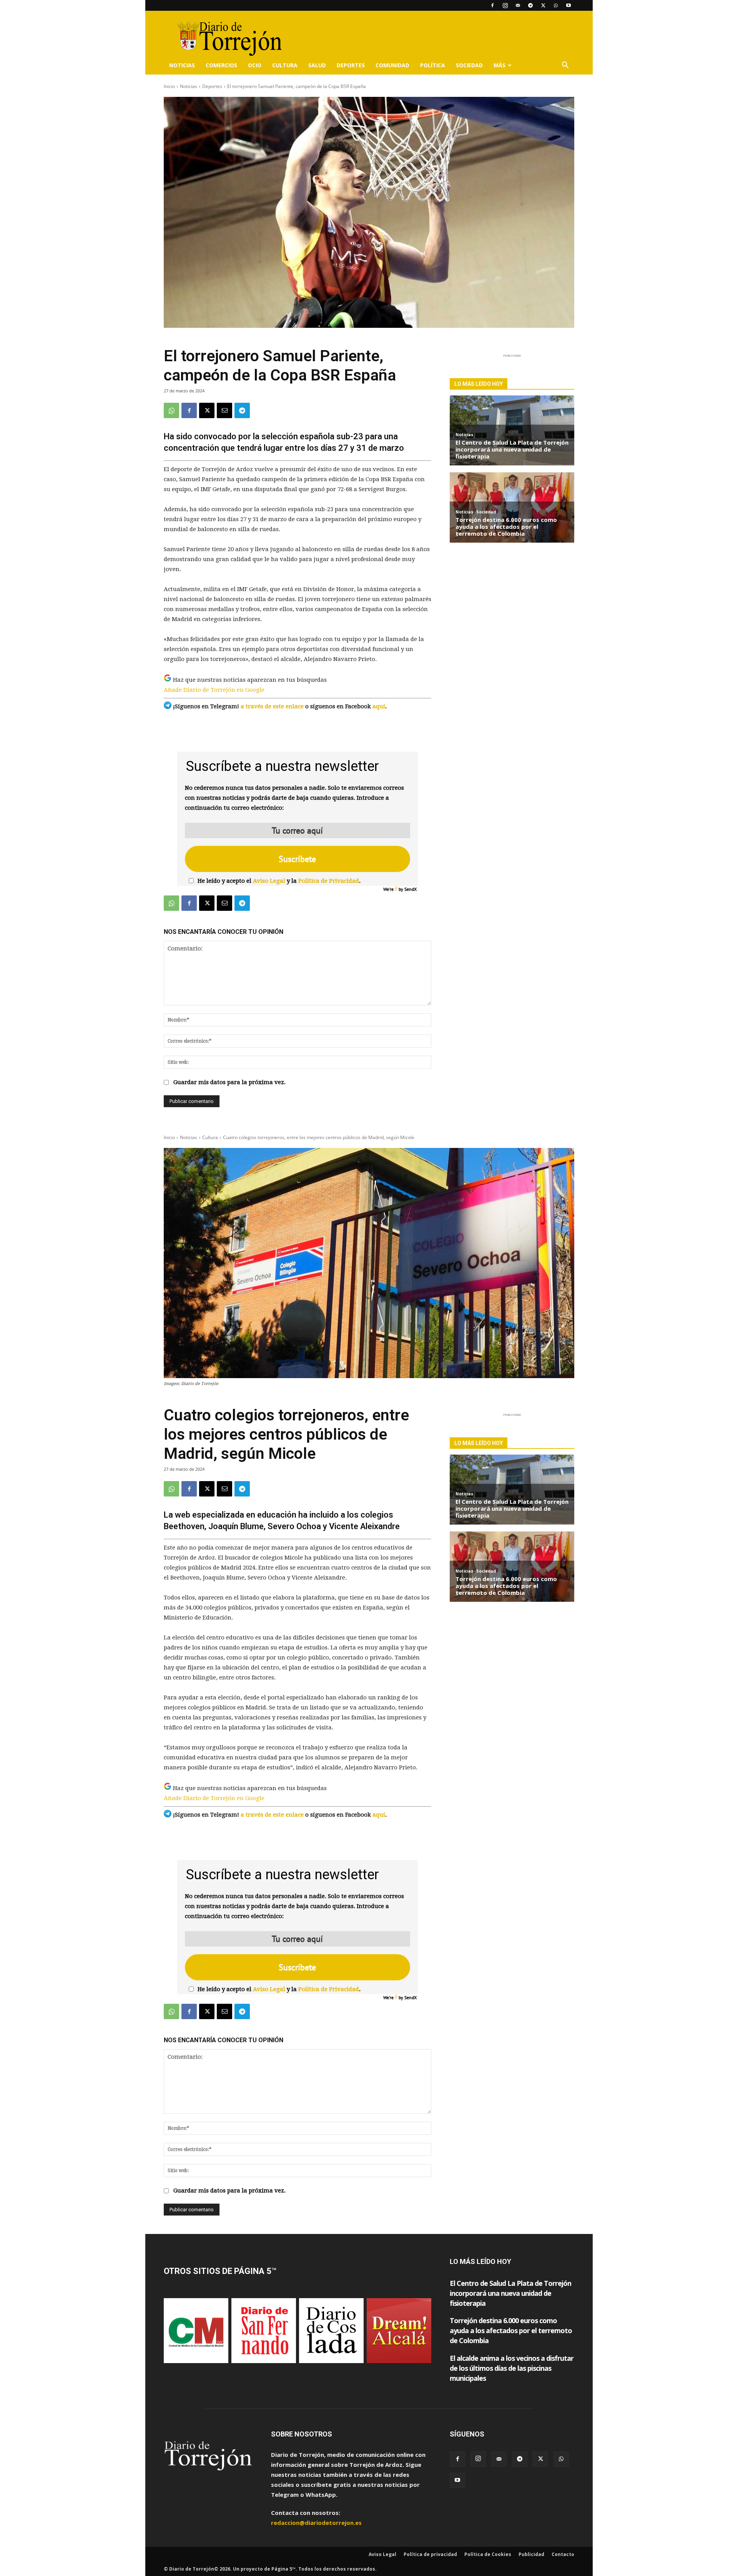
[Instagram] (505, 5)
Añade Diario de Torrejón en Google (214, 690)
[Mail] (518, 5)
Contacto (563, 2554)
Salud (317, 65)
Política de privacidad (430, 2554)
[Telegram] (530, 5)
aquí (379, 706)
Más (499, 65)
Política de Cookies (488, 2554)
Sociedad (469, 65)
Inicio (169, 86)
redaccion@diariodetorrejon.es (316, 2523)
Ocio (255, 65)
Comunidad (392, 65)
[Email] (224, 410)
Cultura (285, 65)
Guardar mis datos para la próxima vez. (229, 1082)
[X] (543, 5)
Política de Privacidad (329, 881)
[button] (565, 66)
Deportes (351, 65)
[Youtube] (568, 5)
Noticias (182, 65)
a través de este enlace (272, 706)
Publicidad (531, 2554)
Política (433, 65)
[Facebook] (492, 5)
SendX (411, 889)
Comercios (221, 65)
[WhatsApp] (556, 5)
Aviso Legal (269, 881)
